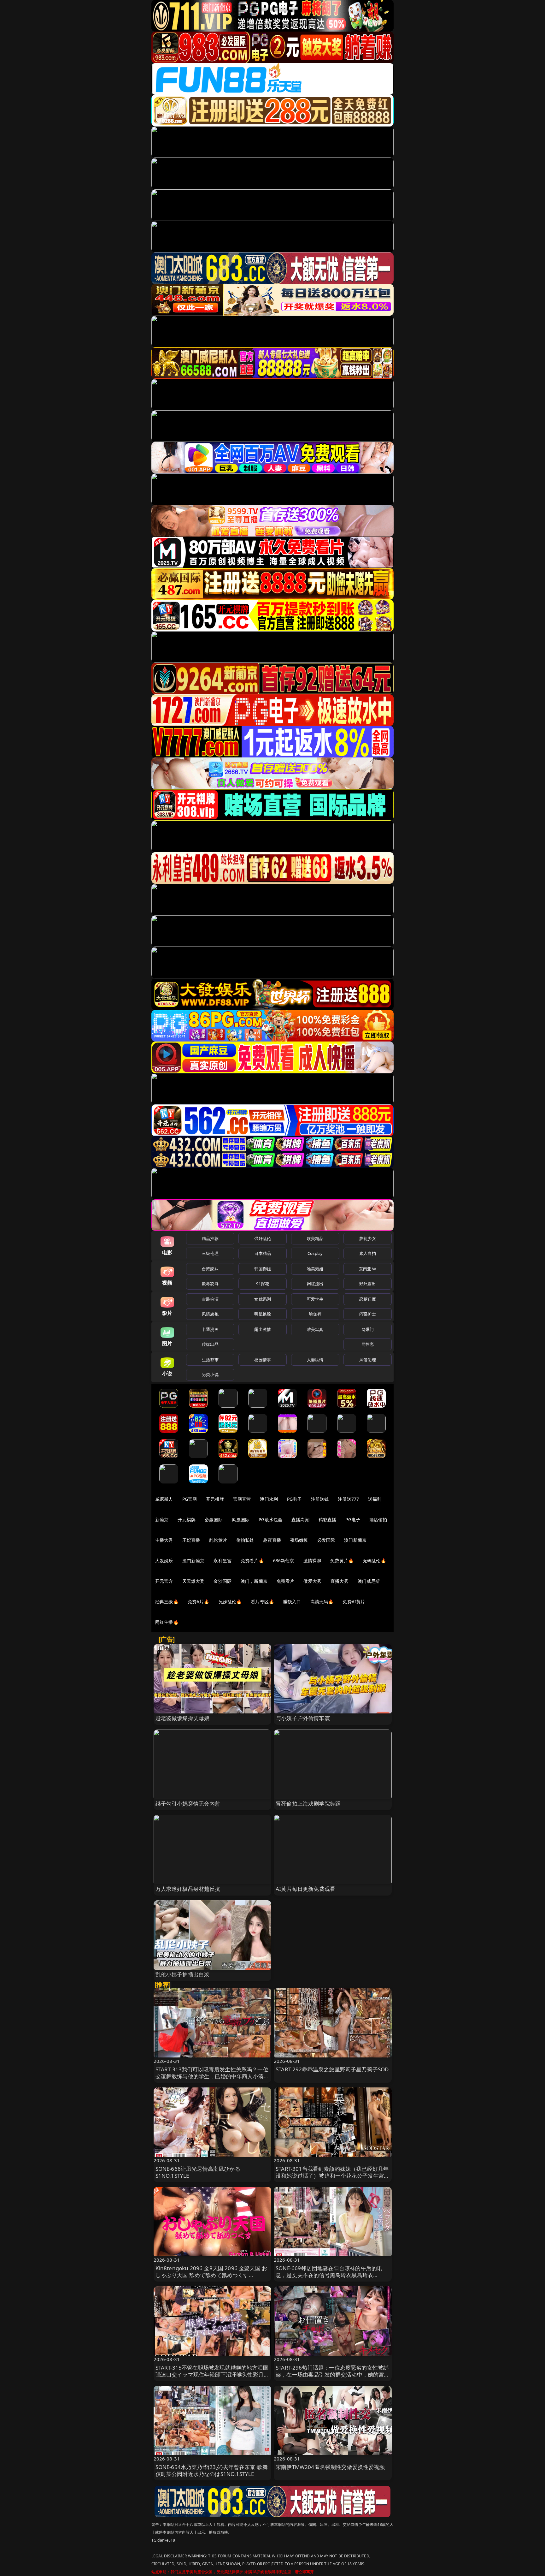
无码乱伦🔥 (374, 1561)
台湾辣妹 (210, 1269)
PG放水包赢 (270, 1519)
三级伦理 (210, 1253)
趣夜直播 (272, 1540)
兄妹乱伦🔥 (230, 1602)
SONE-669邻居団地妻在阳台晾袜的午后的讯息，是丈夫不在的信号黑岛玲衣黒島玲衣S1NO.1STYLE (329, 2275)
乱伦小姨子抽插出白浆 (183, 1974)
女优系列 (263, 1299)
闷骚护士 (368, 1314)
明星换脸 (263, 1314)
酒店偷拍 (378, 1519)
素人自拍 (368, 1253)
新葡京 (162, 1519)
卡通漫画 (210, 1329)
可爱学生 (315, 1299)
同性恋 (368, 1344)
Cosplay (315, 1253)
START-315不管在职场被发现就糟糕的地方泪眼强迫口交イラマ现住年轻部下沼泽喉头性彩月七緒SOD (212, 2374)
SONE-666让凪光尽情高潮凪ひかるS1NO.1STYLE (198, 2172)
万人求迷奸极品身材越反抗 (188, 1889)
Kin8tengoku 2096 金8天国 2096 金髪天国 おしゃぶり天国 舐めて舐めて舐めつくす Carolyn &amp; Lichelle (211, 2275)
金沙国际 (223, 1581)
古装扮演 (210, 1299)
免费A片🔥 (199, 1602)
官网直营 (242, 1499)
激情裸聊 (312, 1561)
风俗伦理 (368, 1360)
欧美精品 (315, 1238)
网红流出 (315, 1284)
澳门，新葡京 (254, 1581)
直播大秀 (340, 1581)
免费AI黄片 (354, 1602)
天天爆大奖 (193, 1581)
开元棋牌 (215, 1499)
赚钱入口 (292, 1602)
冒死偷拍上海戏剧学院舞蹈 (308, 1804)
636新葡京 (284, 1561)
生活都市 (210, 1360)
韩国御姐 (263, 1269)
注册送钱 (320, 1499)
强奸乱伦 (263, 1238)
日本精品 (263, 1253)
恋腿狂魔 (368, 1299)
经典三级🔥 (167, 1602)
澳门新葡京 (355, 1540)
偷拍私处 (245, 1540)
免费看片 (286, 1581)
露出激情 (263, 1329)
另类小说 (210, 1374)
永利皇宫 (223, 1561)
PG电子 (294, 1499)
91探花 (263, 1284)
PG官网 (190, 1499)
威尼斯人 (164, 1499)
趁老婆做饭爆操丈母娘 (183, 1718)
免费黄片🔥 (342, 1561)
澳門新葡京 (193, 1561)
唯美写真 (315, 1329)
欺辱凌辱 (210, 1284)
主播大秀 (164, 1540)
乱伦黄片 (218, 1540)
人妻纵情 (315, 1360)
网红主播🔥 (167, 1622)
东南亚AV (368, 1269)
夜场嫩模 (299, 1540)
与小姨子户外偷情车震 (303, 1718)
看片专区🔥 (262, 1602)
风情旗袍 (210, 1314)
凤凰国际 (241, 1519)
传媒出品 (210, 1344)
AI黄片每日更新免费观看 (305, 1889)
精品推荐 (210, 1238)
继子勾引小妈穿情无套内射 (188, 1804)
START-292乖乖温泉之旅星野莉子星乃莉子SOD (332, 2069)
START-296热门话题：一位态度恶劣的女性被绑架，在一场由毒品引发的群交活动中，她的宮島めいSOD (333, 2374)
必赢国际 (214, 1519)
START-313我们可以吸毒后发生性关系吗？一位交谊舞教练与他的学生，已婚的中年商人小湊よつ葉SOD (212, 2076)
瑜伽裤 (315, 1314)
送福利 (375, 1499)
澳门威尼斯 (369, 1581)
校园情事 (263, 1360)
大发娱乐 (164, 1561)
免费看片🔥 (252, 1561)
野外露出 (368, 1284)
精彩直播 (328, 1519)
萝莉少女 (368, 1238)
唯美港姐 (315, 1269)
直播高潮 (300, 1519)
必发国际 (326, 1540)
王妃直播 (191, 1540)
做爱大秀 (312, 1581)
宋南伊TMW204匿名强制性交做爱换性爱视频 (330, 2467)
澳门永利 (269, 1499)
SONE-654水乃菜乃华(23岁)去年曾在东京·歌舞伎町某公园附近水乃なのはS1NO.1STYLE (212, 2470)
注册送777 (348, 1499)
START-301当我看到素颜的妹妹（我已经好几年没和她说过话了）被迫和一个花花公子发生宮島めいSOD (333, 2176)
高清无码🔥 (322, 1602)
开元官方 (164, 1581)
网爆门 (368, 1329)
